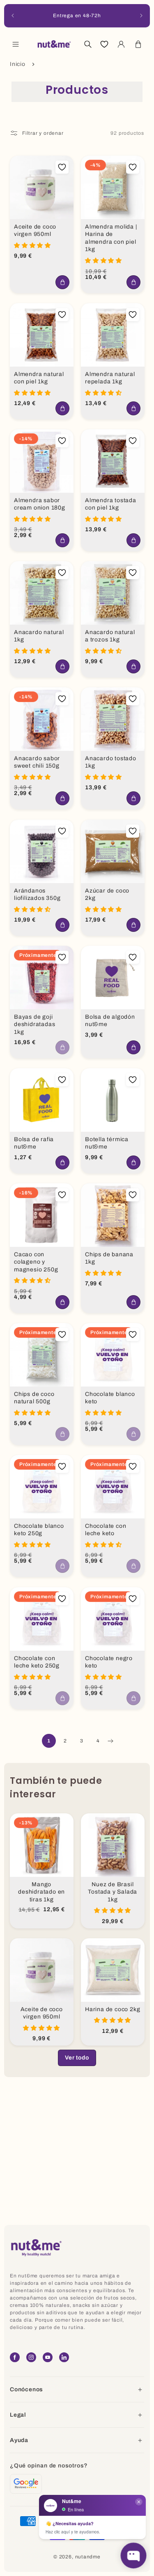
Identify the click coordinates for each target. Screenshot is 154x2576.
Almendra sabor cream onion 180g (40, 504)
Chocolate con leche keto (106, 1530)
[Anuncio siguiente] (141, 16)
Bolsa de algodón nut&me (110, 1021)
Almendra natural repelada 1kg (110, 378)
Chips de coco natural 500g (34, 1398)
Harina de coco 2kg (113, 2009)
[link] (77, 2058)
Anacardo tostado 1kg (111, 762)
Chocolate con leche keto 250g (37, 1662)
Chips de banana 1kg (109, 1258)
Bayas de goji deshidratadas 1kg (34, 1024)
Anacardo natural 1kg (39, 636)
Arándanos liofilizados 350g (37, 894)
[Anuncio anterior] (13, 16)
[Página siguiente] (110, 1741)
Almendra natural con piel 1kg (39, 378)
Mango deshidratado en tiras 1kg (41, 1892)
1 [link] (49, 1741)
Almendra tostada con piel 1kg (111, 504)
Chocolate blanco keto (110, 1398)
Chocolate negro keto (109, 1662)
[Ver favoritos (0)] (104, 44)
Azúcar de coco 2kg (107, 894)
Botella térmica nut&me (107, 1143)
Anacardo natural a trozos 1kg (110, 636)
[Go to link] (26, 2484)
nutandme (88, 2557)
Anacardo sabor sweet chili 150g (37, 762)
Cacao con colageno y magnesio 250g (36, 1262)
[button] (16, 44)
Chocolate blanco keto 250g (39, 1530)
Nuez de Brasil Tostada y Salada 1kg (113, 1892)
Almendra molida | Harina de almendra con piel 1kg (111, 238)
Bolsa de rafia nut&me (34, 1143)
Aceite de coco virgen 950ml (35, 231)
